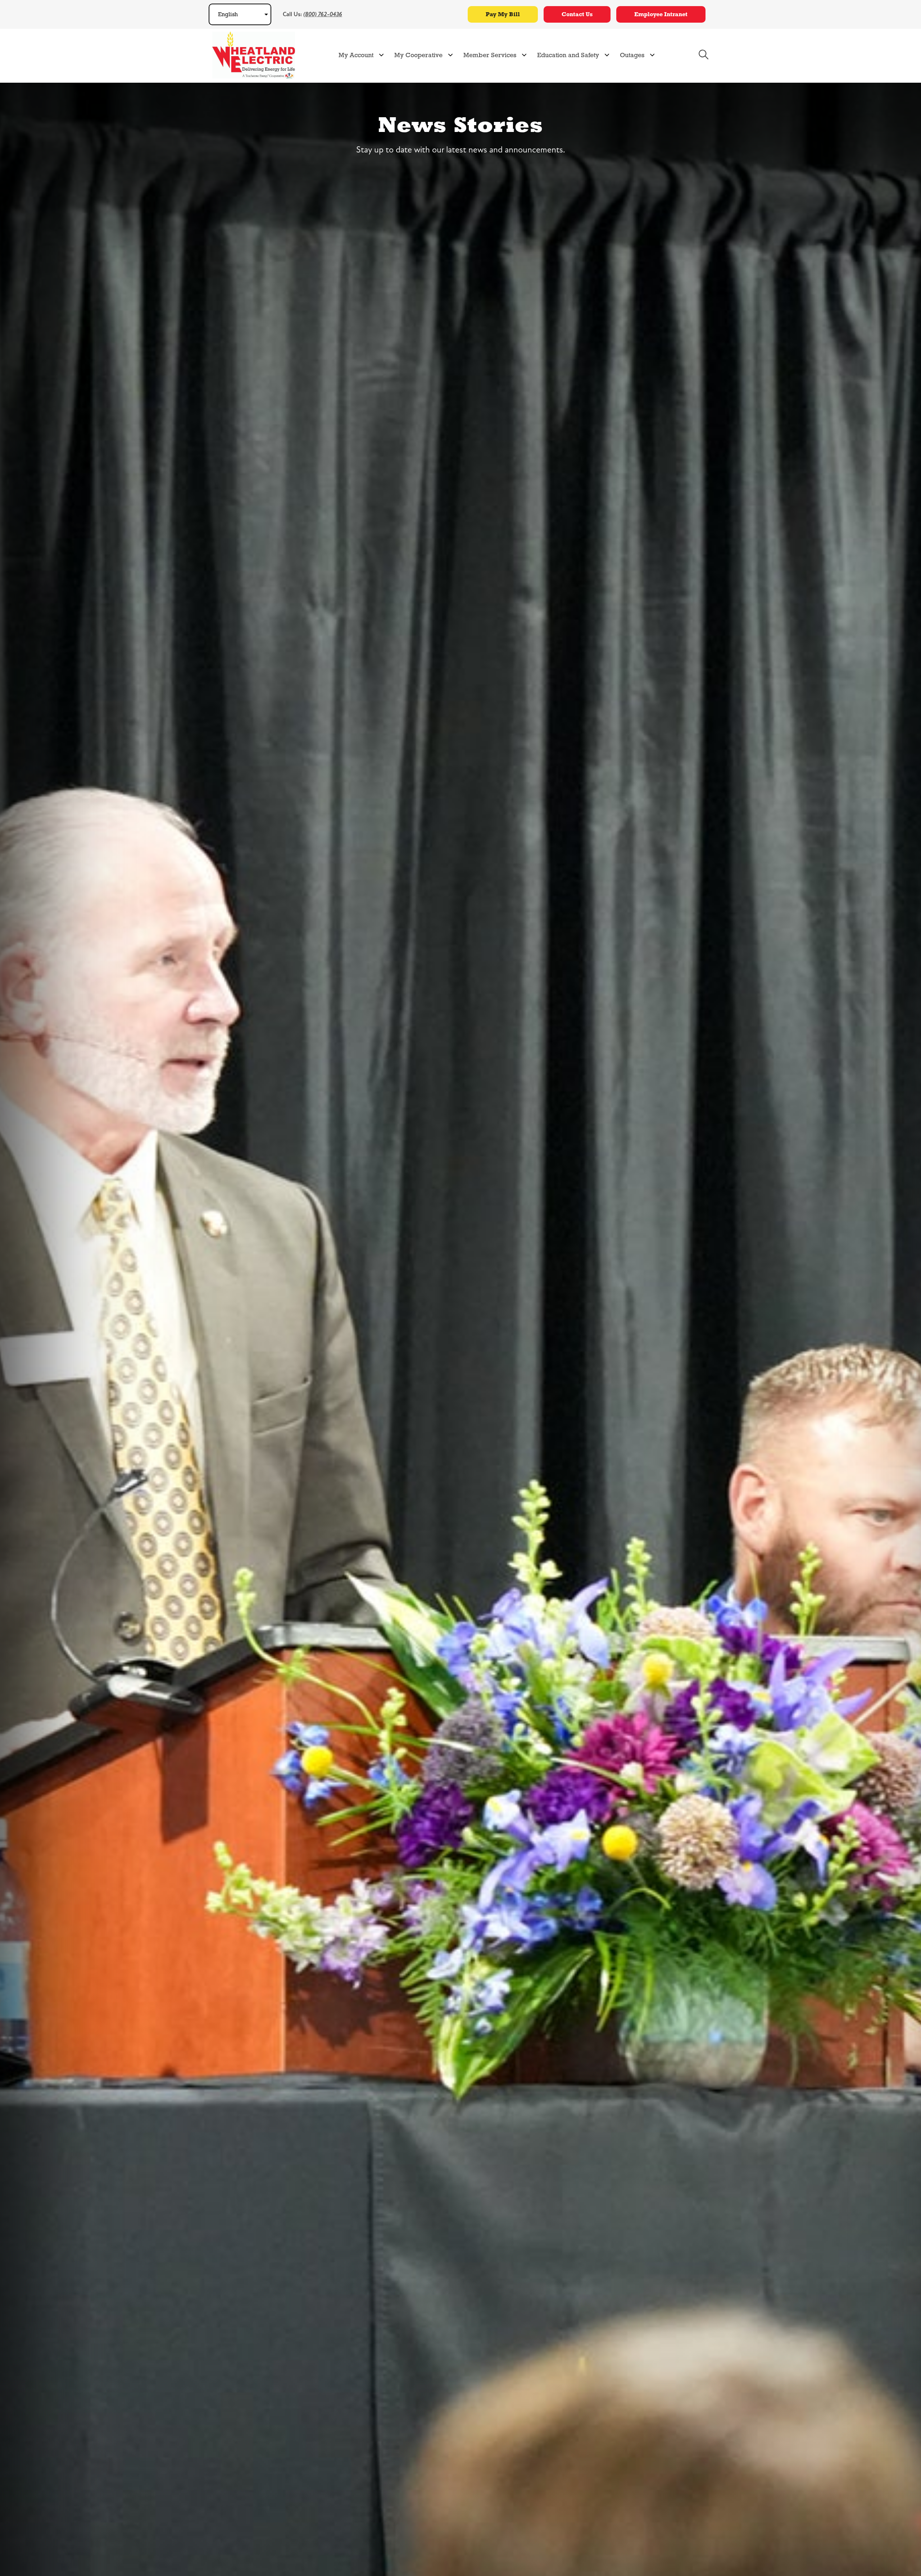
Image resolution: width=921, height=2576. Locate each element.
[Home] (254, 55)
